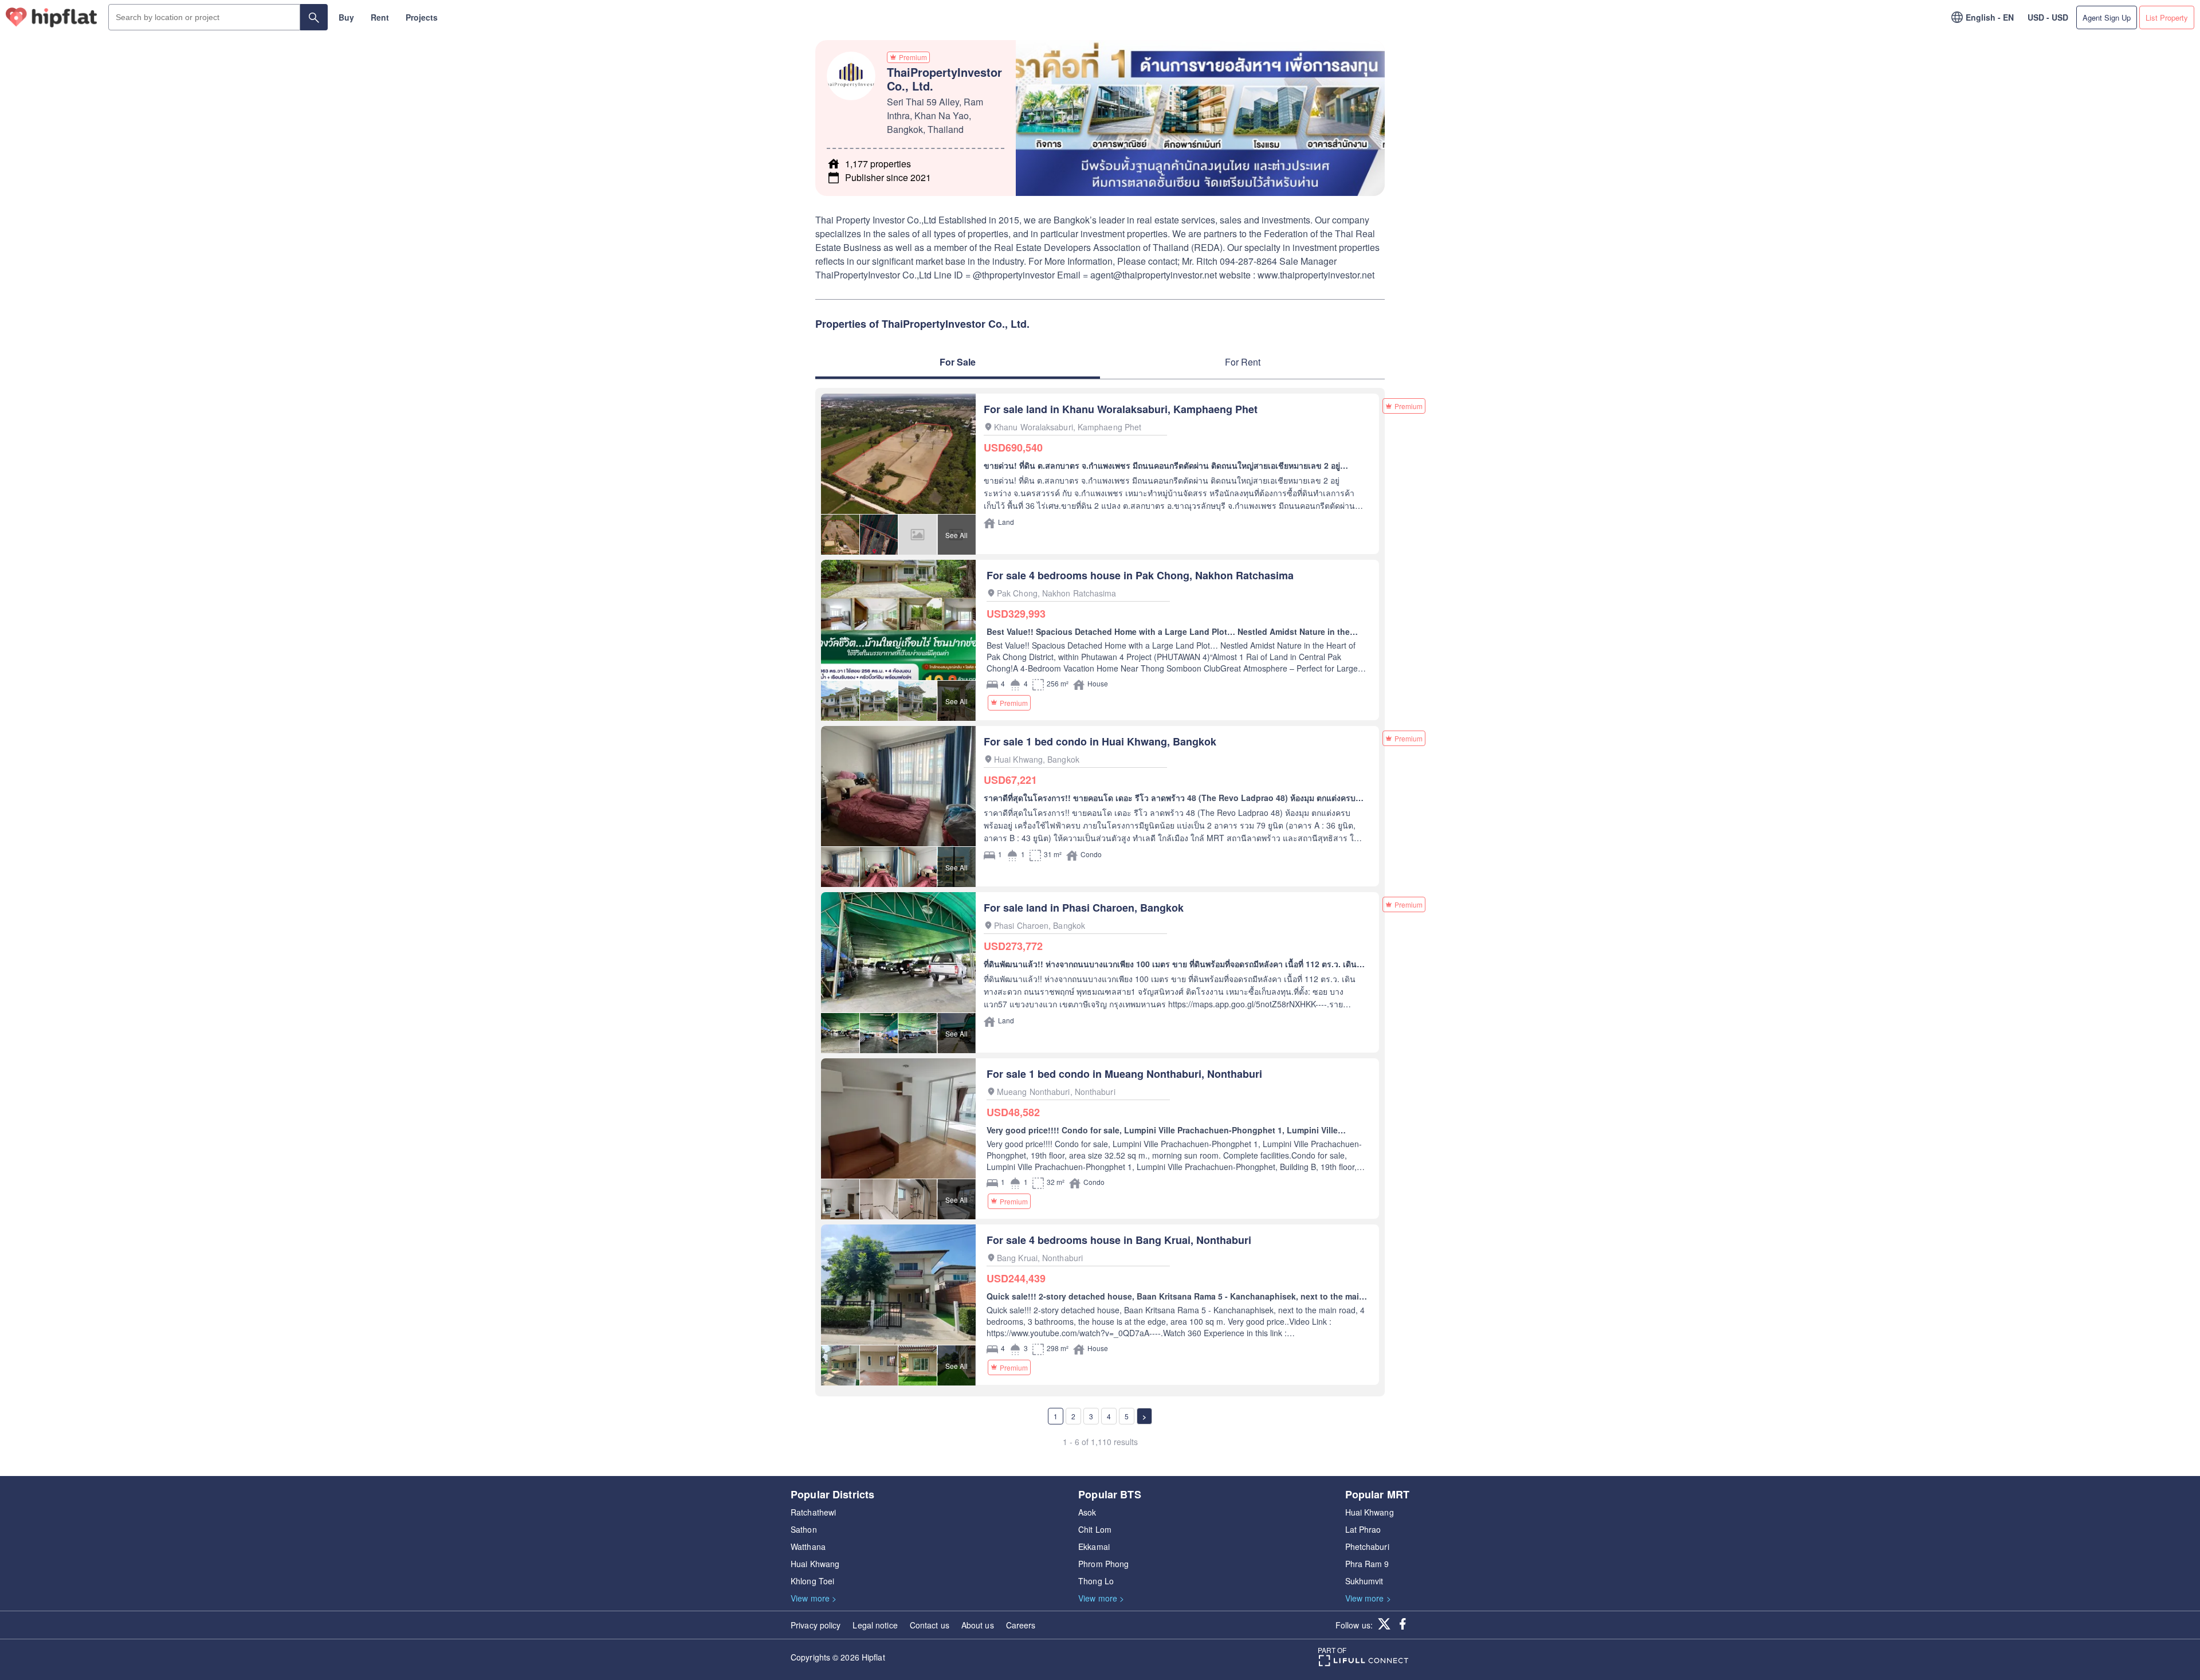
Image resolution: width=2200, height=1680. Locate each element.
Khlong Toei (812, 1581)
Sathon (804, 1529)
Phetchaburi (1367, 1546)
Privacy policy (816, 1625)
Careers (1021, 1625)
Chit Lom (1095, 1529)
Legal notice (875, 1625)
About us (978, 1625)
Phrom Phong (1103, 1564)
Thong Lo (1096, 1581)
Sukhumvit (1364, 1581)
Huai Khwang (815, 1564)
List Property (2167, 17)
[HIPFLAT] (52, 17)
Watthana (808, 1546)
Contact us (930, 1625)
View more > (814, 1598)
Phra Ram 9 (1367, 1564)
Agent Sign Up (2107, 17)
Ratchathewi (813, 1512)
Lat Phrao (1363, 1529)
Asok (1087, 1512)
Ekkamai (1094, 1546)
